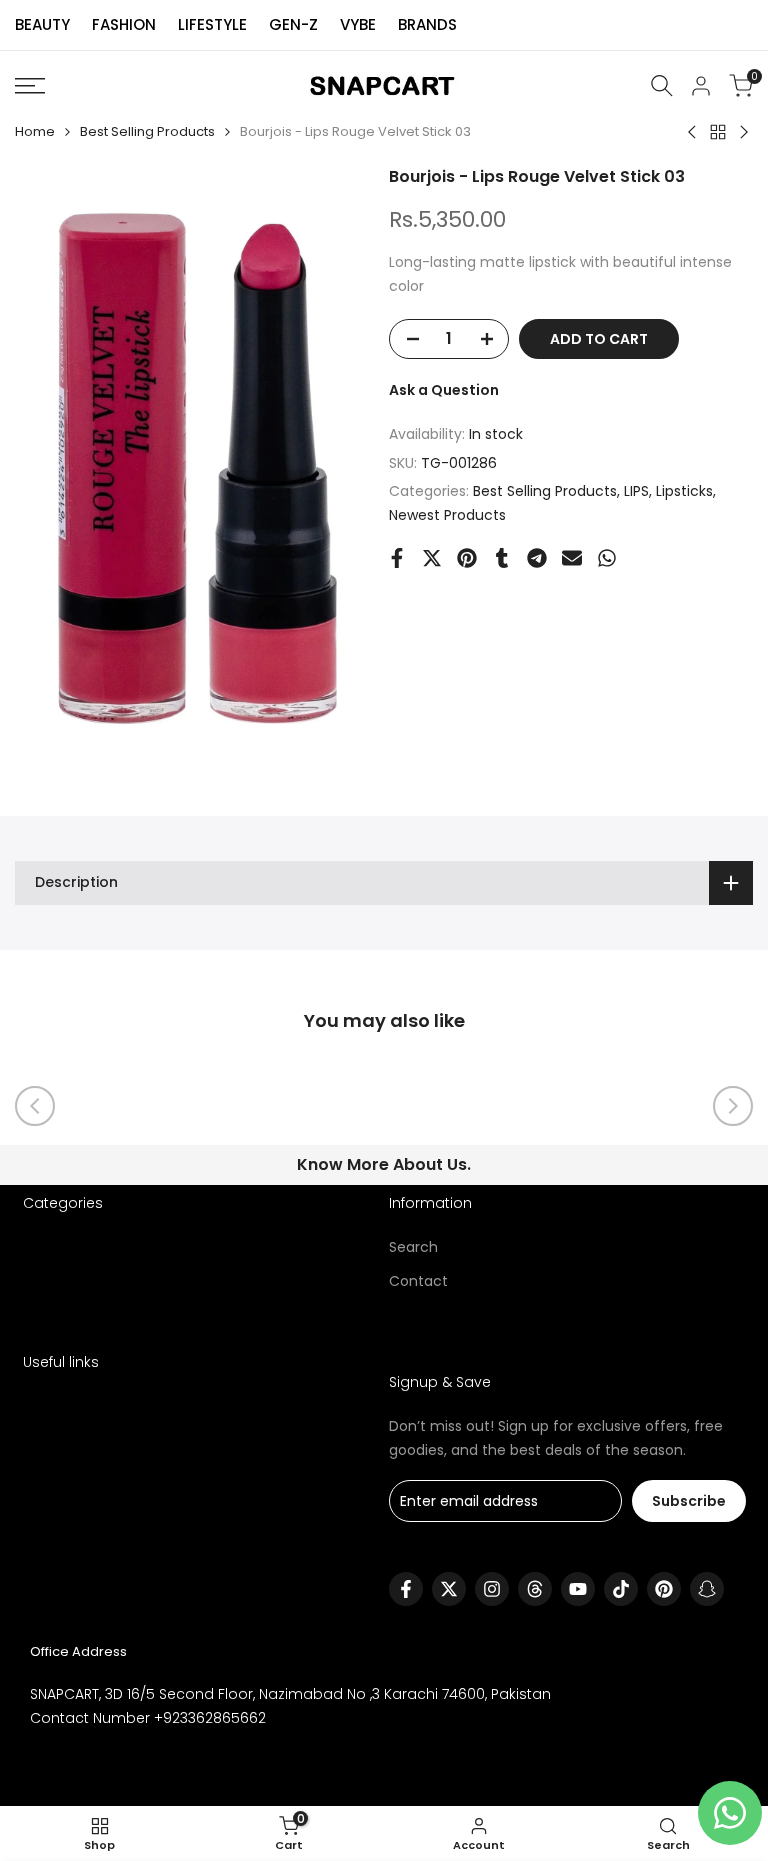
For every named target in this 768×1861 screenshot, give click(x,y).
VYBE (358, 24)
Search (413, 1247)
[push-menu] (30, 86)
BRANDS (427, 24)
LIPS (636, 491)
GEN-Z (293, 24)
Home (35, 131)
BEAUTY (42, 24)
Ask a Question (444, 390)
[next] (733, 1106)
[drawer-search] (662, 85)
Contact (418, 1281)
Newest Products (447, 515)
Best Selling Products (147, 131)
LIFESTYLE (212, 24)
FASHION (124, 24)
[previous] (35, 1106)
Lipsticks (684, 491)
